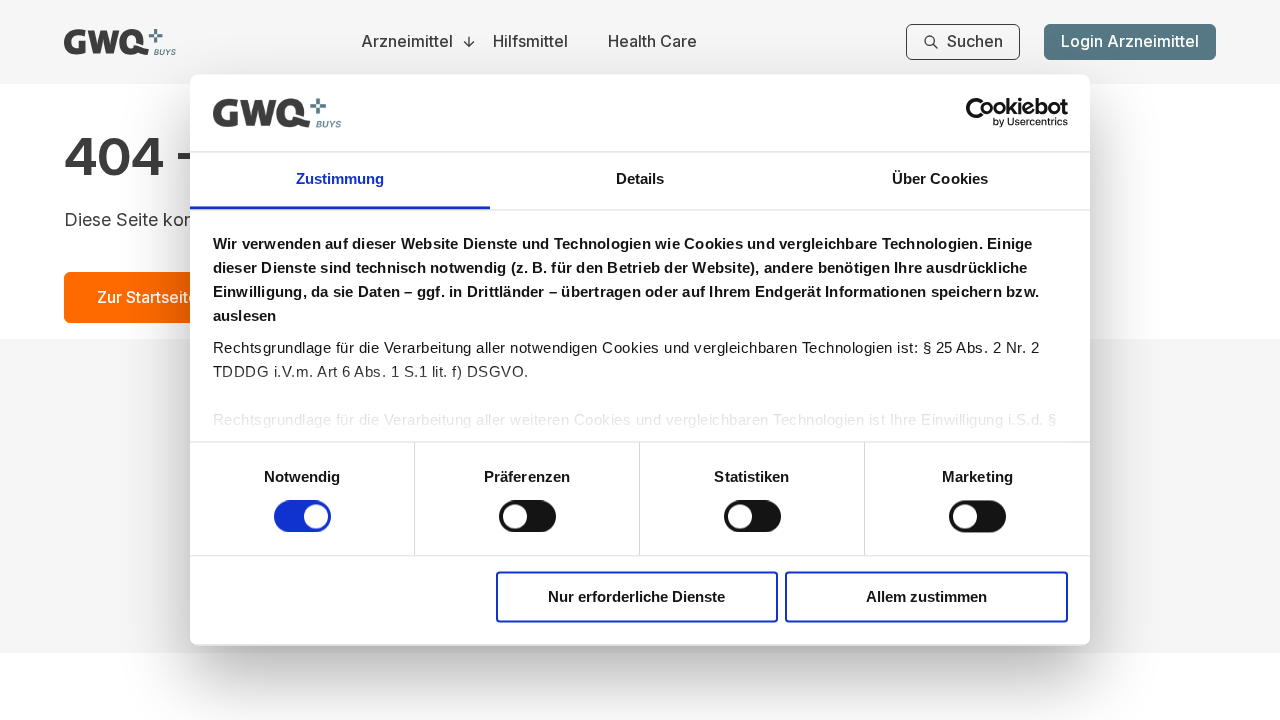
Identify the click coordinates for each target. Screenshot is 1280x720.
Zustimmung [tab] (340, 178)
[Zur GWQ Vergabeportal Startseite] (120, 42)
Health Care (652, 42)
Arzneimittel (407, 42)
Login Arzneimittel (1130, 41)
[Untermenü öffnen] (469, 42)
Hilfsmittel (530, 42)
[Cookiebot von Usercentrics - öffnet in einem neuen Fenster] (980, 113)
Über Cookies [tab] (940, 178)
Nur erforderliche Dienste (636, 596)
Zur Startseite (147, 297)
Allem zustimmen (926, 596)
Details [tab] (640, 178)
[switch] (527, 517)
